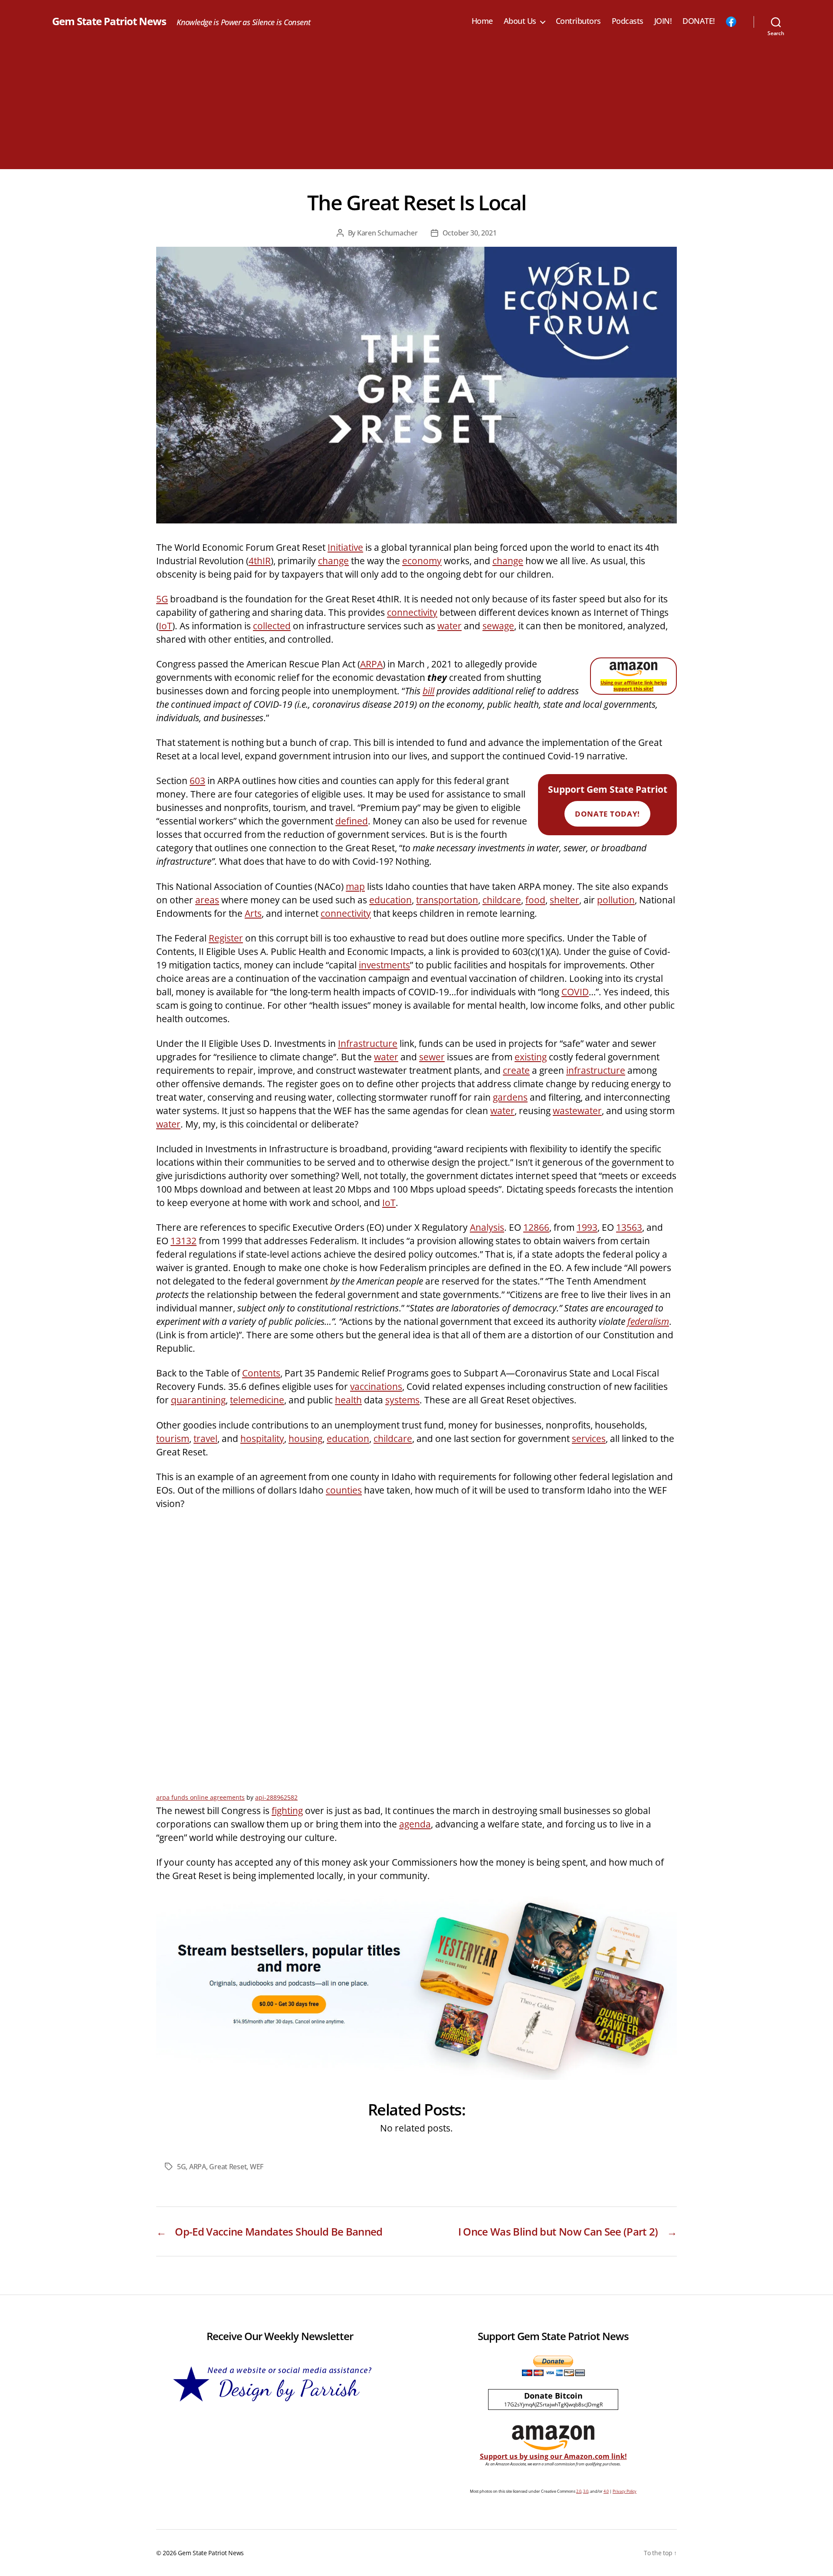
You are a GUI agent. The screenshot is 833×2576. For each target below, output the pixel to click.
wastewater (577, 1111)
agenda (415, 1824)
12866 (536, 1227)
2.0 (579, 2491)
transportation (447, 900)
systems (402, 1400)
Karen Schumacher (387, 233)
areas (207, 900)
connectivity (412, 612)
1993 (587, 1227)
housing (305, 1438)
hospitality (262, 1438)
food (535, 900)
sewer (432, 1057)
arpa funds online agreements (200, 1797)
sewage (498, 626)
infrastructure (596, 1070)
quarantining (198, 1400)
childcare (502, 900)
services (589, 1438)
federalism (648, 1321)
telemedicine (257, 1400)
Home (482, 21)
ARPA (371, 664)
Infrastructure (368, 1043)
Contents (261, 1373)
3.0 (586, 2491)
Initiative (345, 547)
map (355, 886)
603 (197, 781)
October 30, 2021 (470, 233)
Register (226, 938)
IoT (166, 626)
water (449, 626)
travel (205, 1438)
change (333, 561)
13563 (629, 1227)
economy (422, 561)
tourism (173, 1438)
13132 (184, 1241)
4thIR (260, 561)
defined (352, 821)
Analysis (487, 1227)
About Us (520, 21)
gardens (510, 1097)
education (390, 900)
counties (344, 1490)
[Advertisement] (416, 108)
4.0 (606, 2491)
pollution (616, 900)
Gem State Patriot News (109, 21)
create (516, 1070)
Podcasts (628, 21)
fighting (287, 1811)
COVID (575, 992)
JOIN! (663, 21)
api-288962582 (276, 1797)
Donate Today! (607, 814)
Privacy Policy (625, 2491)
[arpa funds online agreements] (416, 1652)
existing (531, 1057)
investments (384, 965)
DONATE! (699, 21)
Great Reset (228, 2167)
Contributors (578, 21)
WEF (257, 2167)
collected (272, 626)
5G (162, 599)
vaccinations (376, 1386)
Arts (253, 913)
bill (428, 691)
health (348, 1400)
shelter (564, 900)
